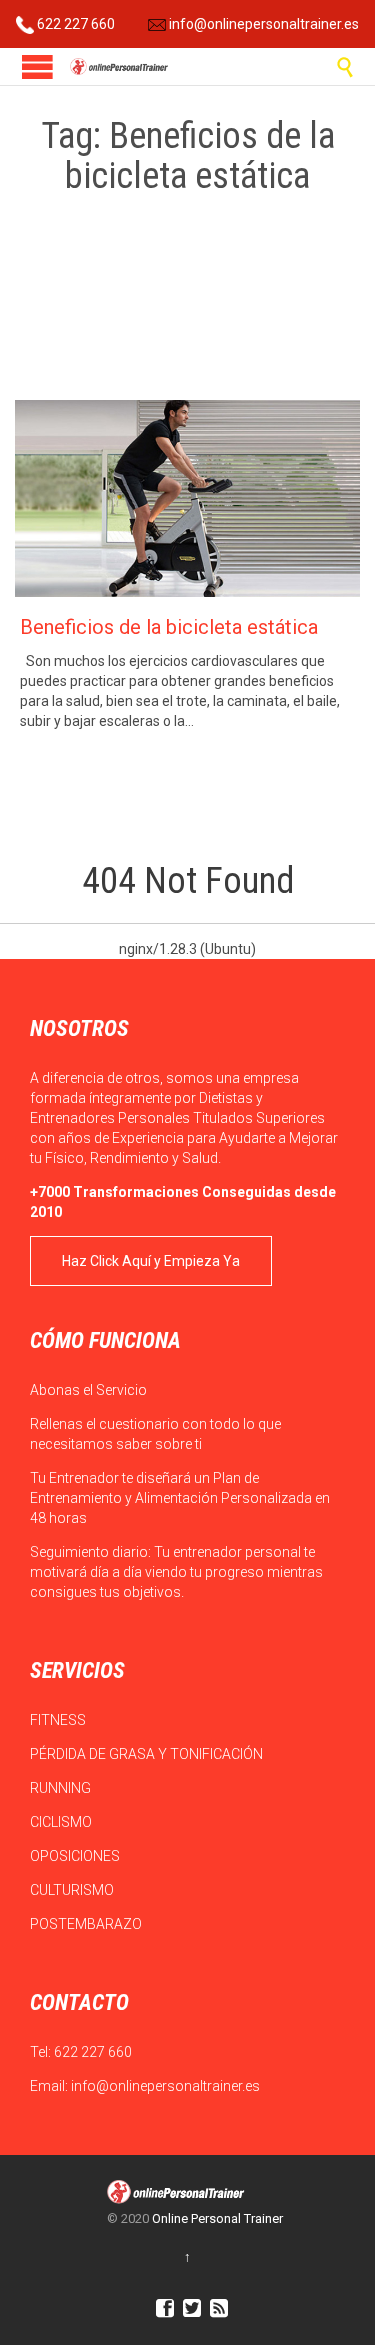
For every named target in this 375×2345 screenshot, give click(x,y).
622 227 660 (74, 24)
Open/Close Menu (37, 66)
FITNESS (59, 1720)
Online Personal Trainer (217, 2218)
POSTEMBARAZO (87, 1924)
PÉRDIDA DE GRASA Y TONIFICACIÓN (148, 1754)
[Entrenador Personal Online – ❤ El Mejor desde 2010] (120, 66)
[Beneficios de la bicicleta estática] (187, 498)
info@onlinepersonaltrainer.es (262, 24)
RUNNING (62, 1788)
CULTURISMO (73, 1890)
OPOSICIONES (76, 1856)
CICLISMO (62, 1822)
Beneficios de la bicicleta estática (169, 627)
